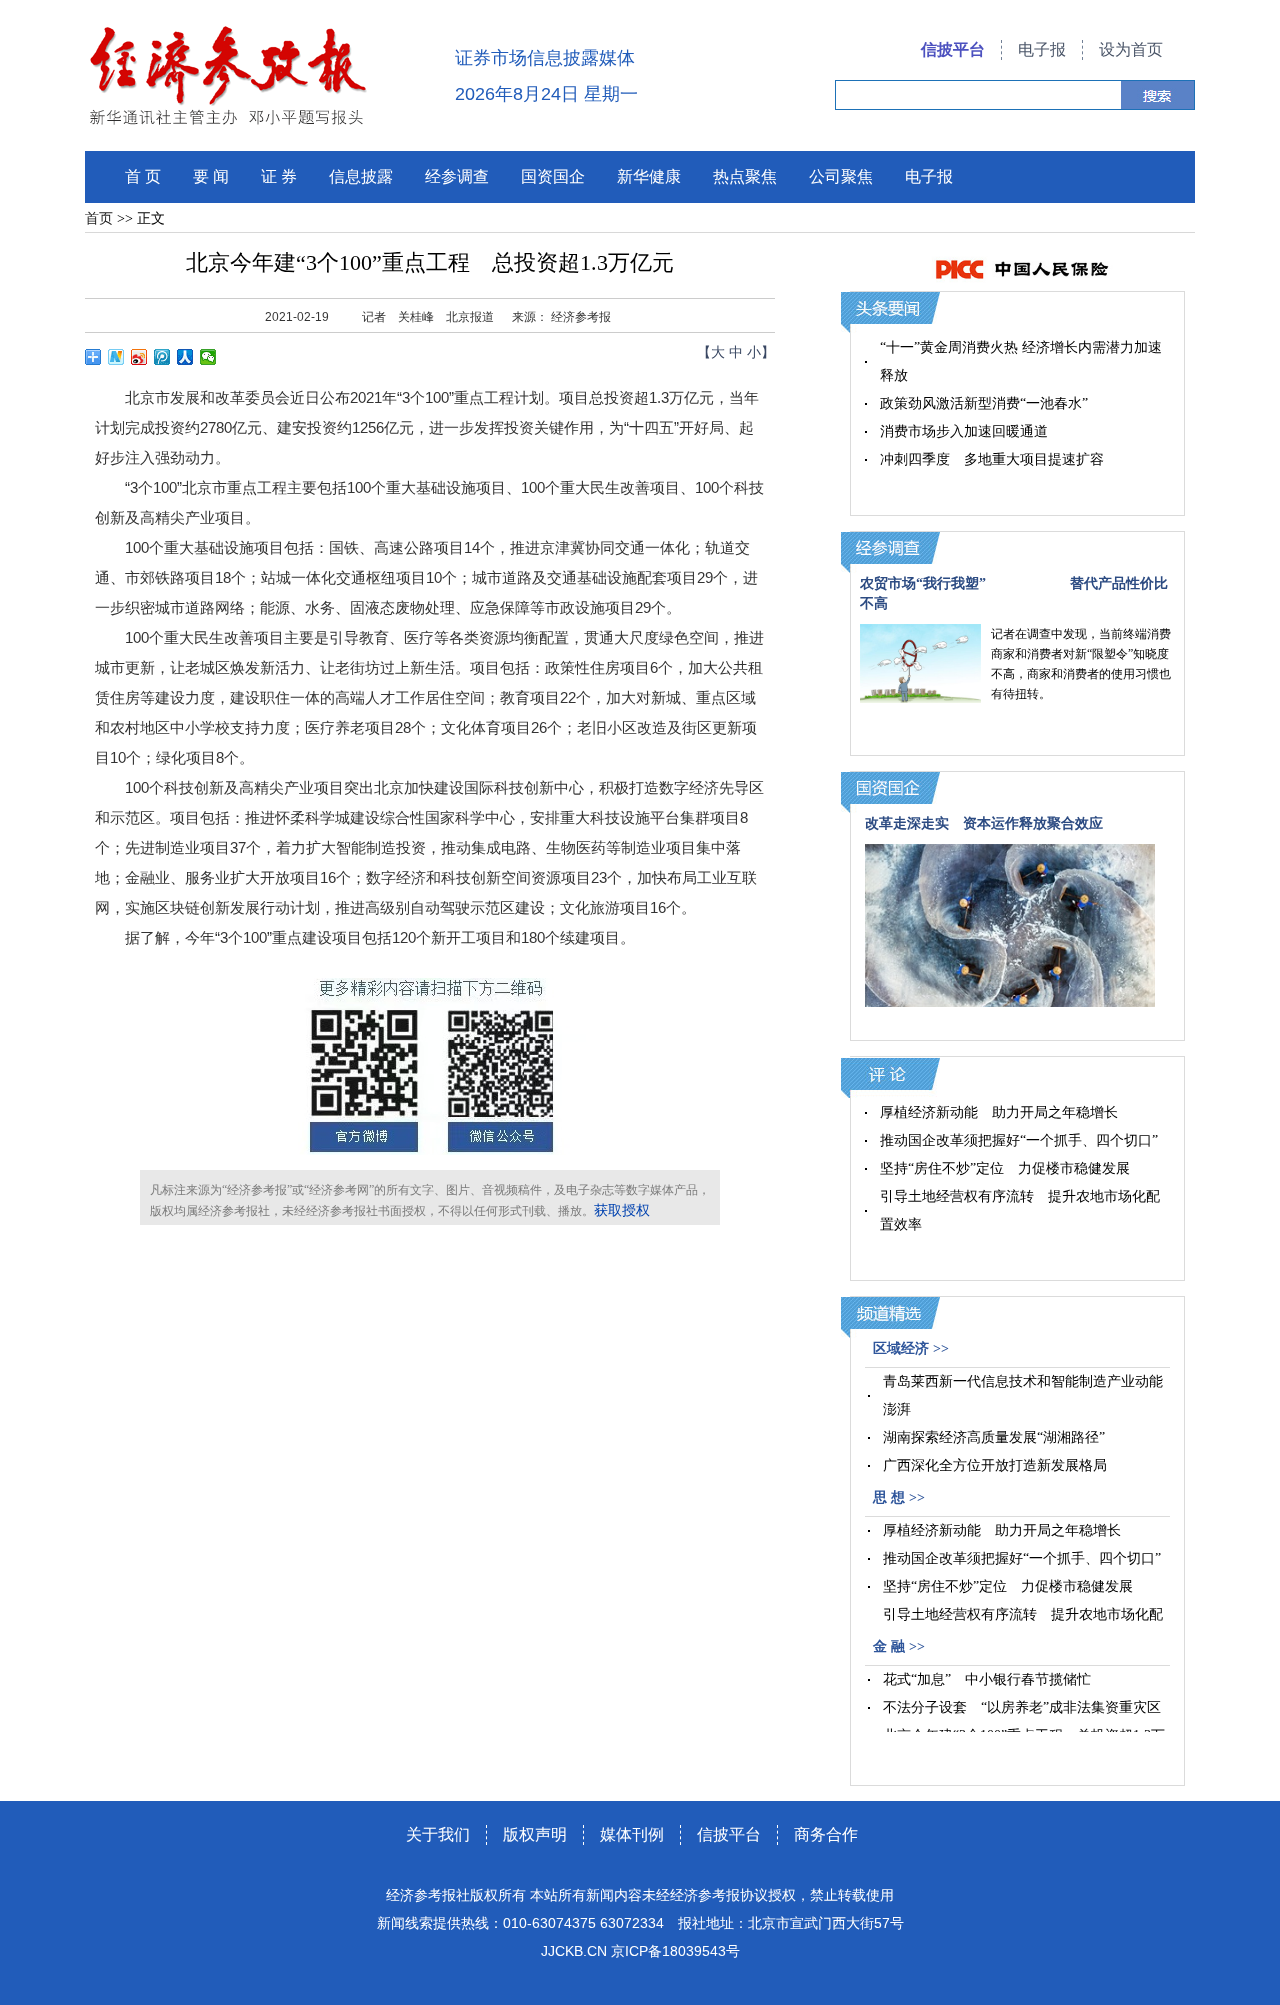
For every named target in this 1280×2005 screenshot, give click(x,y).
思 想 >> (899, 1497)
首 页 (143, 176)
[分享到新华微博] (116, 357)
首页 (99, 218)
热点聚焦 (745, 176)
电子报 (1042, 49)
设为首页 (1131, 49)
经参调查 (457, 176)
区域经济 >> (911, 1348)
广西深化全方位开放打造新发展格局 (995, 1465)
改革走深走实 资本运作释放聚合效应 (984, 823)
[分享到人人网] (185, 357)
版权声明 (535, 1834)
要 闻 (211, 176)
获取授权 (622, 1210)
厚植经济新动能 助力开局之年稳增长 (999, 1112)
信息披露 (361, 176)
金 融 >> (899, 1646)
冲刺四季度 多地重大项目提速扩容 (992, 459)
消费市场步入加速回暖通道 (964, 431)
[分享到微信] (208, 357)
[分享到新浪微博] (139, 357)
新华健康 (649, 176)
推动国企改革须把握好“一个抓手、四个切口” (1019, 1140)
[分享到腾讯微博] (162, 357)
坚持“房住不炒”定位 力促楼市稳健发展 (1005, 1168)
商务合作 (826, 1834)
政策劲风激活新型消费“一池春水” (984, 403)
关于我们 (438, 1834)
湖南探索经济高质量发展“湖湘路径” (994, 1437)
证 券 (279, 176)
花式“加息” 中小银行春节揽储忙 (987, 1679)
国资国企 (553, 176)
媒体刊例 (632, 1834)
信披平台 (953, 49)
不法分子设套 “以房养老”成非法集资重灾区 (1022, 1707)
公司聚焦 (841, 176)
